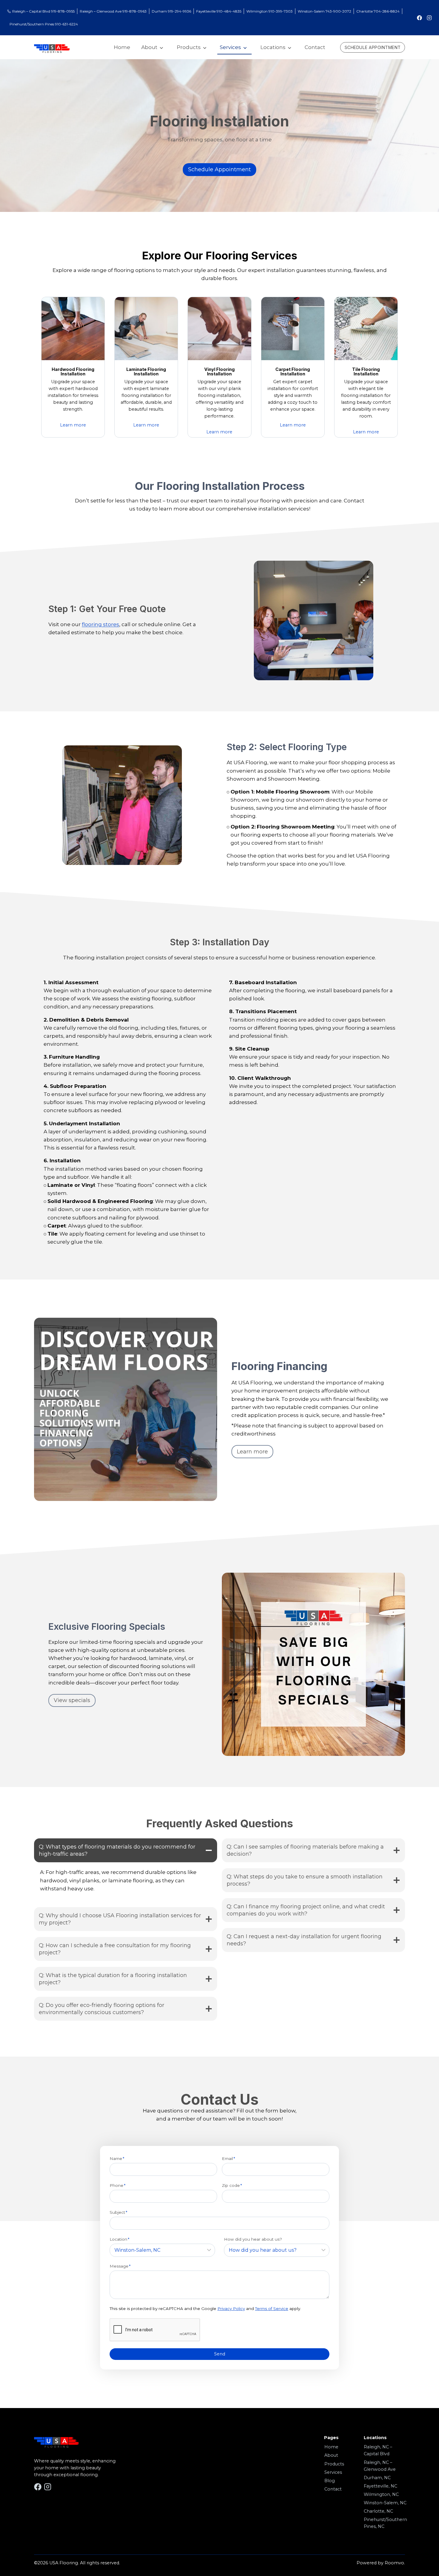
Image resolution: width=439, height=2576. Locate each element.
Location (119, 2239)
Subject (118, 2212)
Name (117, 2158)
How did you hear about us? (253, 2239)
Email (228, 2158)
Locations (273, 47)
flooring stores (100, 624)
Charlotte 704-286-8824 (378, 11)
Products (189, 47)
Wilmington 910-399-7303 (270, 11)
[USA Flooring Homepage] (52, 49)
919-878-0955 (62, 11)
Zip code (232, 2185)
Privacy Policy (231, 2309)
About (149, 47)
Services (230, 47)
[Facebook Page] (419, 18)
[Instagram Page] (429, 18)
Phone (118, 2185)
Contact (315, 47)
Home (122, 47)
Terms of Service (272, 2309)
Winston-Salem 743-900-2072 (324, 11)
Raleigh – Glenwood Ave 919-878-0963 (113, 11)
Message (120, 2266)
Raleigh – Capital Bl (29, 11)
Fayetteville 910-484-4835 (219, 11)
